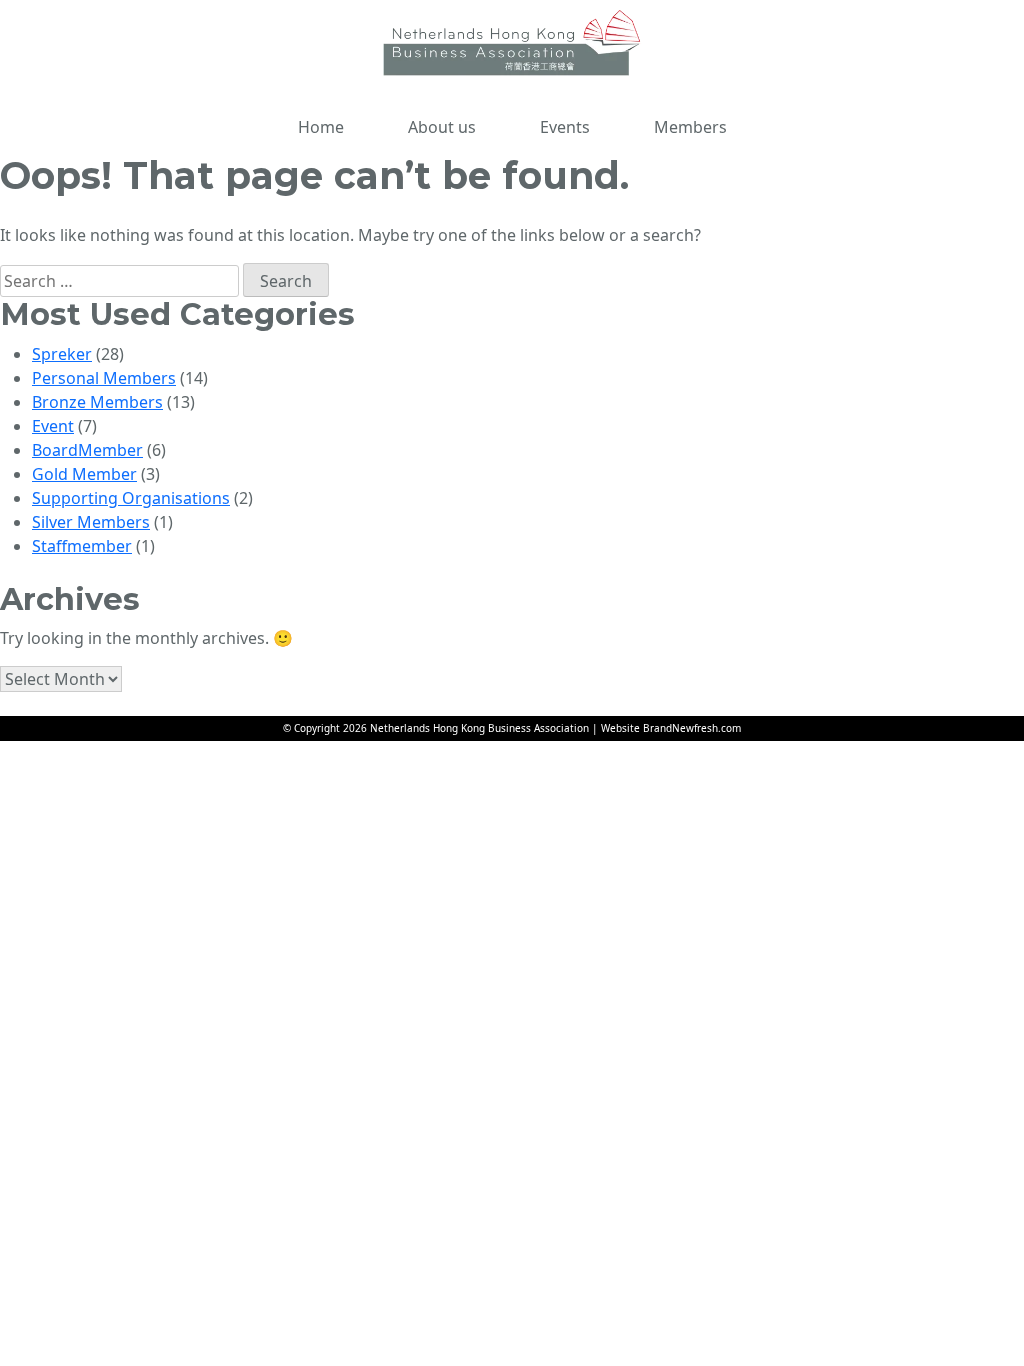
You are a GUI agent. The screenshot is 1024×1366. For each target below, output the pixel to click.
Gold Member (84, 474)
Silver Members (91, 522)
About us (442, 127)
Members (690, 127)
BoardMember (87, 450)
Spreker (62, 354)
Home (321, 127)
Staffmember (82, 546)
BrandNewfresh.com (692, 728)
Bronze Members (97, 402)
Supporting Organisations (131, 498)
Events (565, 127)
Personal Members (104, 378)
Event (53, 426)
